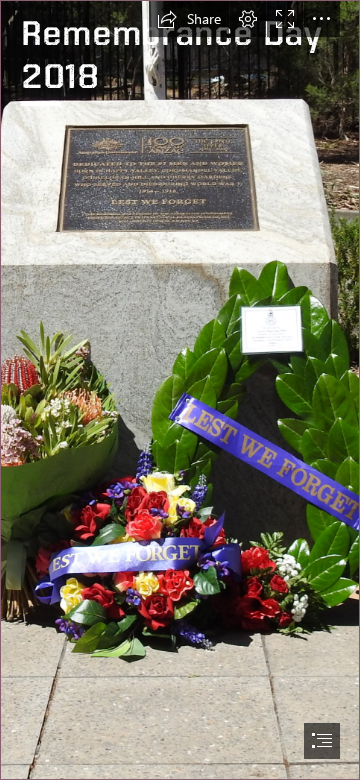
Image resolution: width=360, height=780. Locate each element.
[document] (180, 390)
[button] (189, 19)
